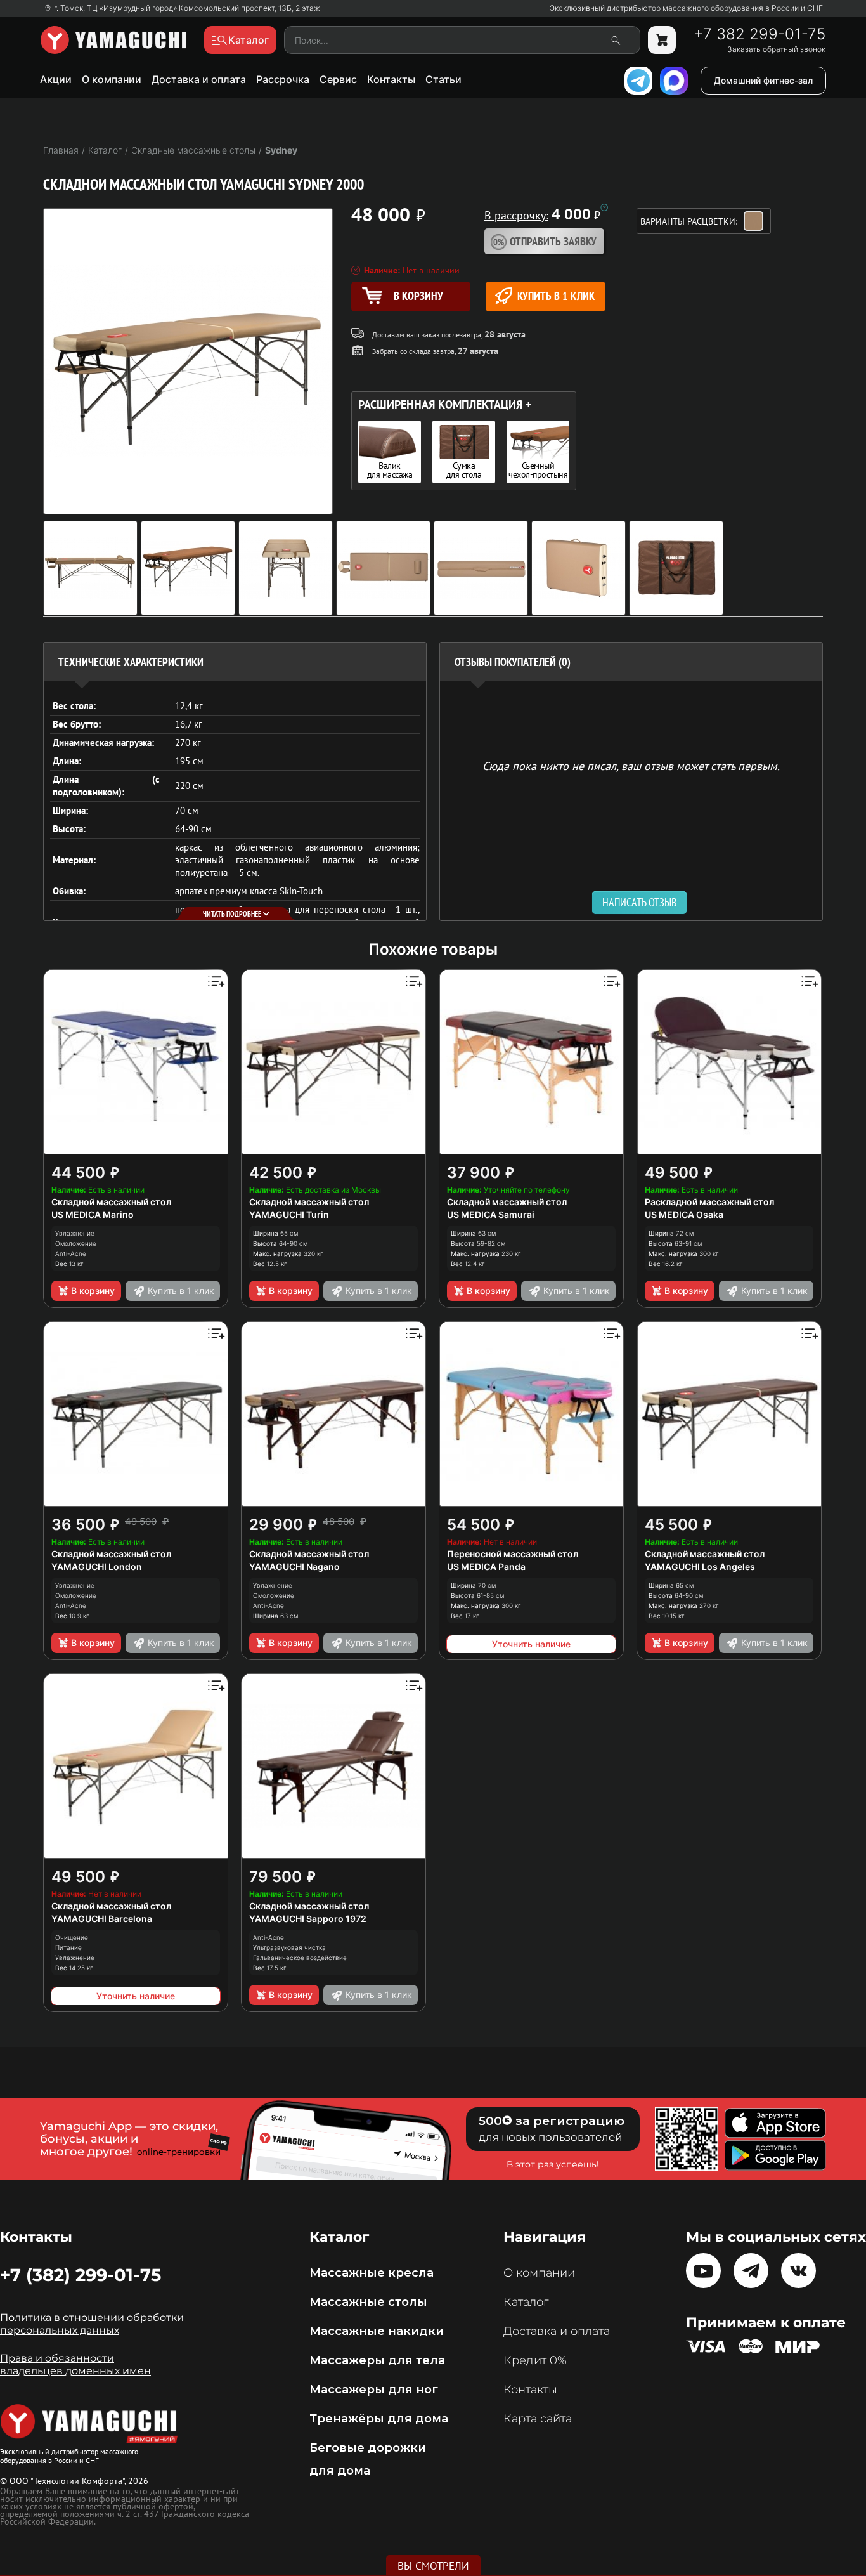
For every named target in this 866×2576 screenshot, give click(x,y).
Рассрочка (283, 79)
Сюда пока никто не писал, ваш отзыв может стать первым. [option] (631, 765)
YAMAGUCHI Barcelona (102, 1919)
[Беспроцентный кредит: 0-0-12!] (604, 207)
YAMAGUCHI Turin (289, 1214)
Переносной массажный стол (513, 1554)
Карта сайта (538, 2419)
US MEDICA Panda (486, 1566)
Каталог (526, 2302)
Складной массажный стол (111, 1202)
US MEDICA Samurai (491, 1214)
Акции (56, 79)
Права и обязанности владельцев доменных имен (75, 2364)
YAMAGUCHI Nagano (294, 1566)
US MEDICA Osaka (684, 1214)
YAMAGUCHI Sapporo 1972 (308, 1919)
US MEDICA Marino (93, 1214)
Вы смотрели (433, 2566)
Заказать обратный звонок (776, 49)
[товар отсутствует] (662, 40)
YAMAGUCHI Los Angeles (700, 1566)
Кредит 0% (535, 2360)
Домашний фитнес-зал (763, 80)
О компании (112, 79)
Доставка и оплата (199, 79)
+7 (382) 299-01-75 (81, 2275)
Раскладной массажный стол (709, 1202)
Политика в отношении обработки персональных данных (92, 2324)
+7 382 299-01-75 (759, 34)
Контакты (391, 79)
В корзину (93, 1291)
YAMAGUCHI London (97, 1566)
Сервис (338, 79)
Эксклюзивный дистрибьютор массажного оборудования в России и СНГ (686, 8)
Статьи (443, 79)
